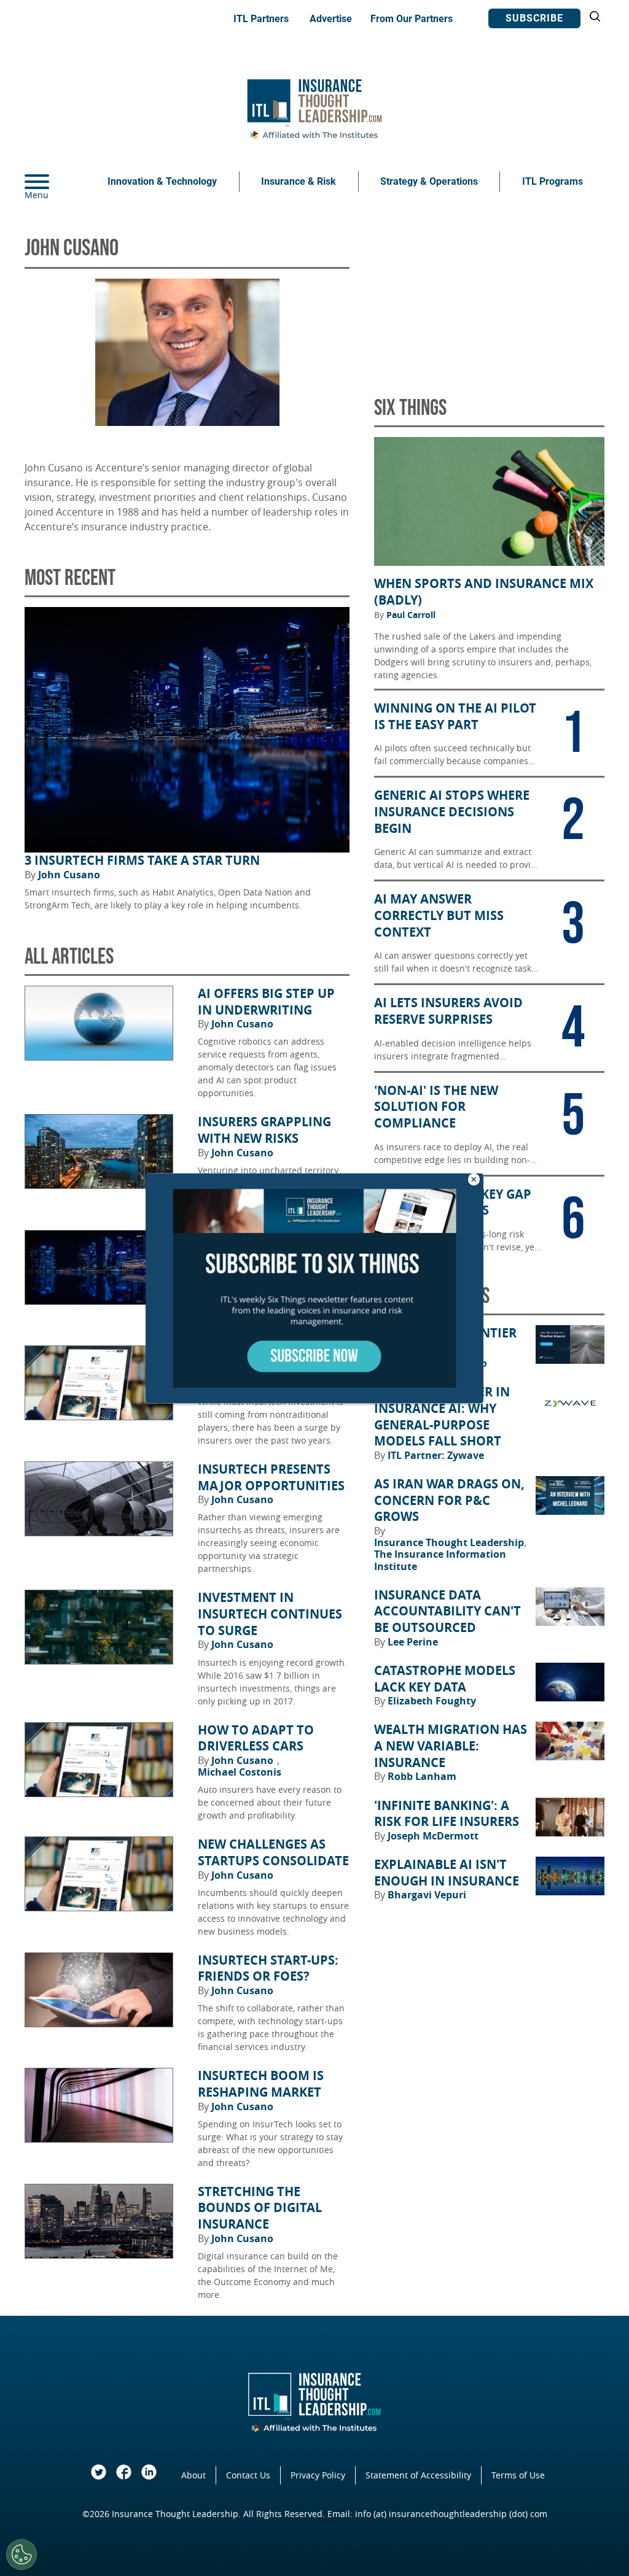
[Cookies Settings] (21, 2555)
